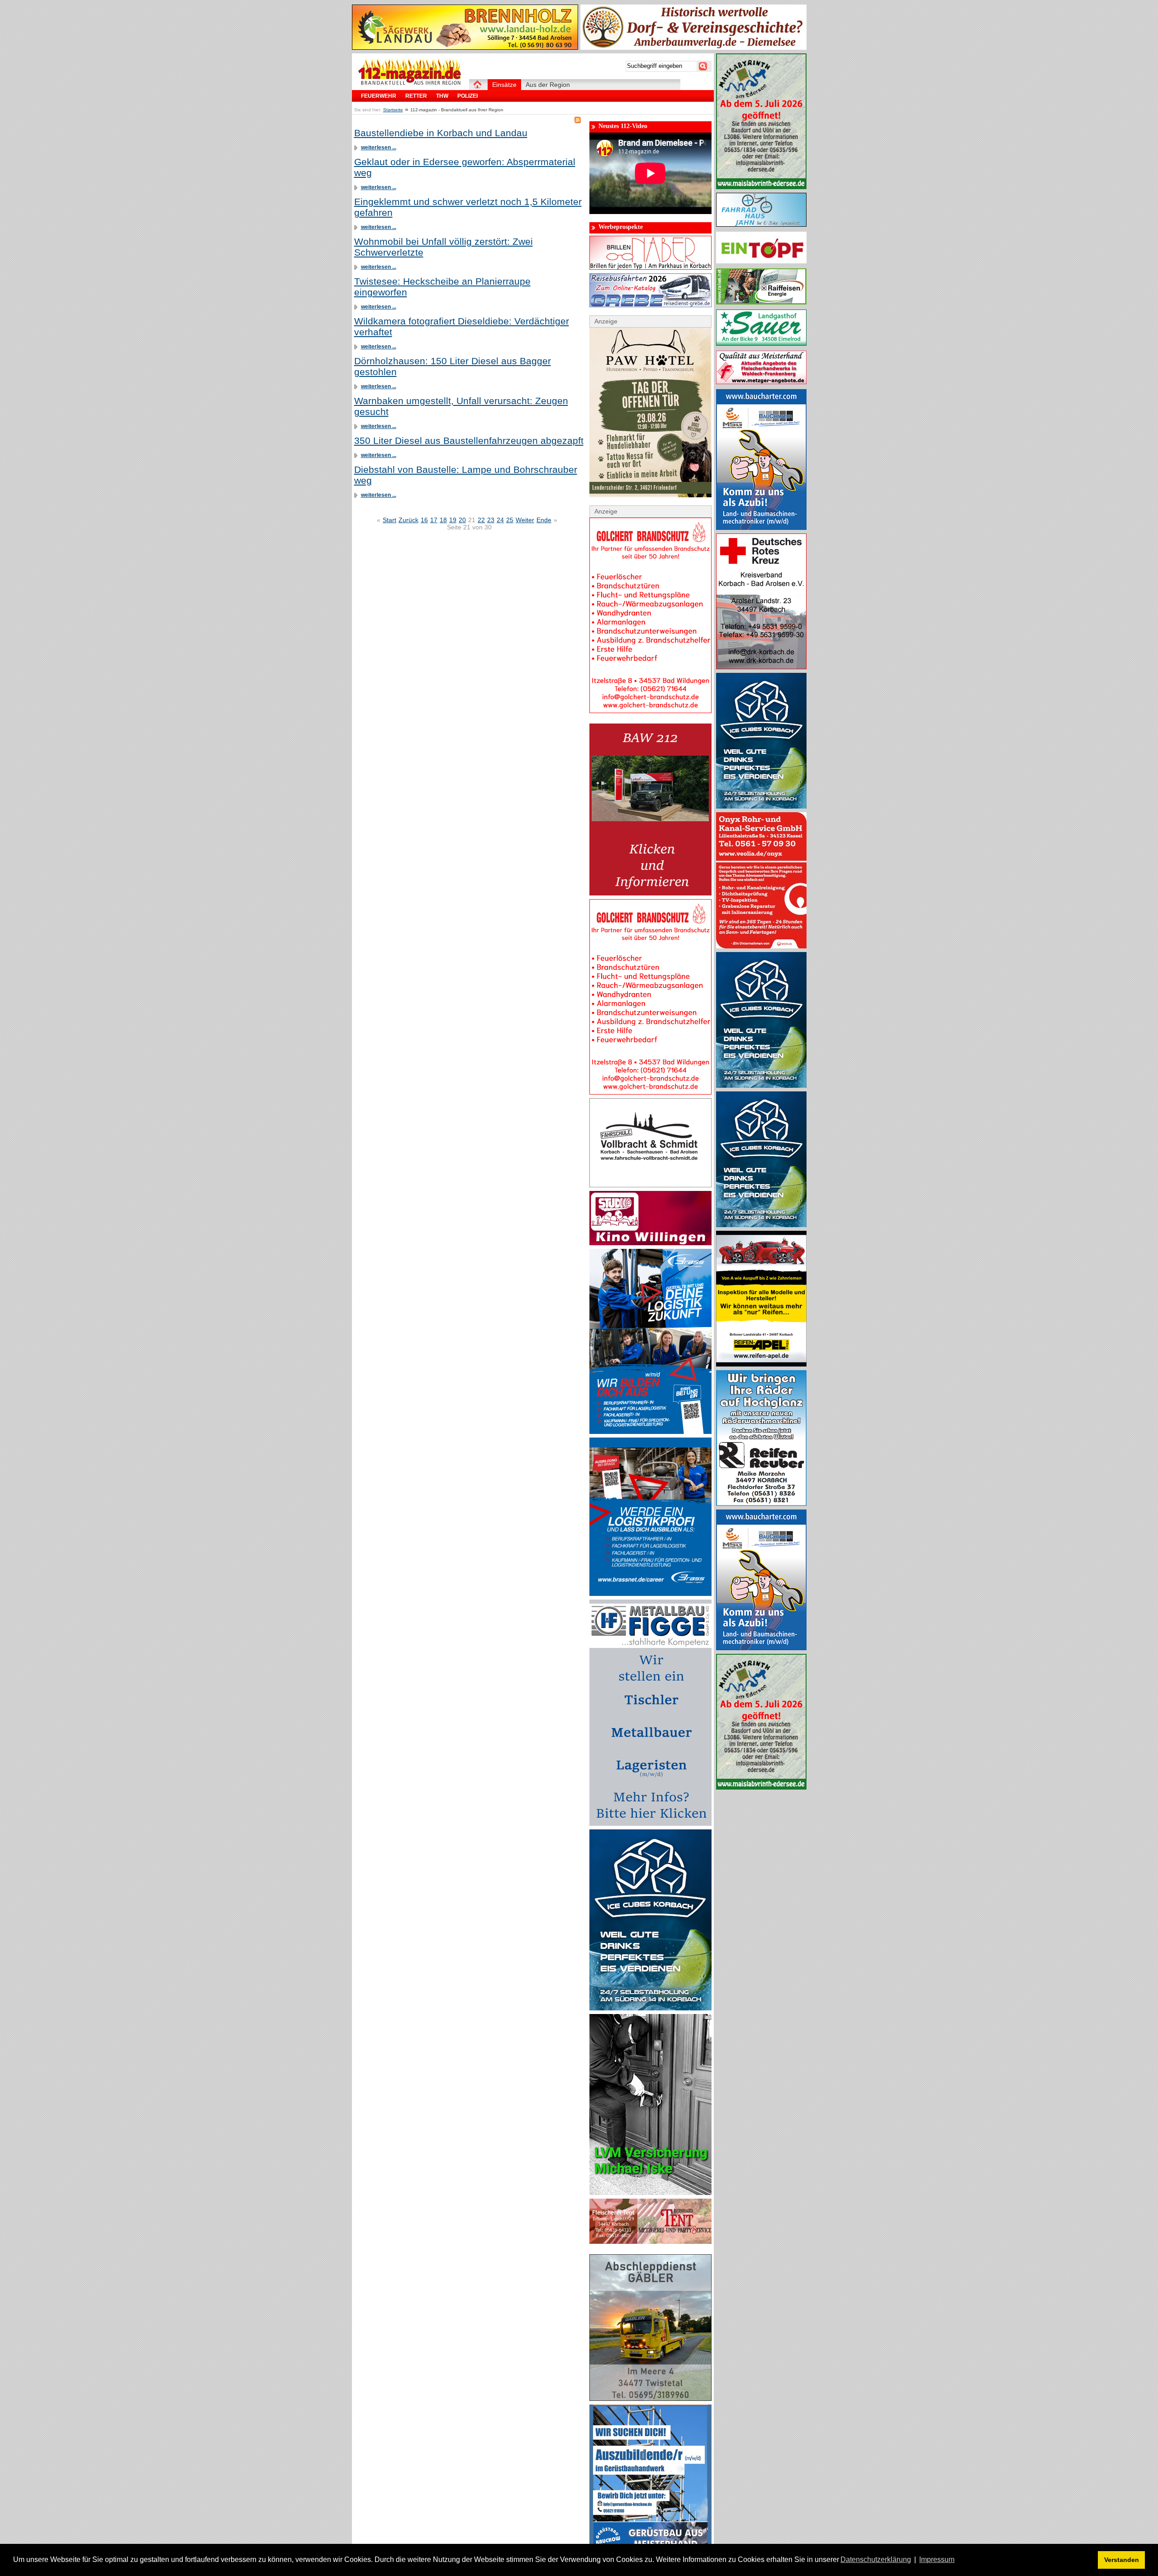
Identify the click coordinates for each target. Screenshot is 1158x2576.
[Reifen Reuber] (761, 1504)
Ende (544, 520)
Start (389, 520)
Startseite (393, 110)
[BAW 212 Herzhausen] (650, 893)
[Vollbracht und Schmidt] (650, 1185)
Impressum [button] (937, 2559)
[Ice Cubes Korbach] (650, 2008)
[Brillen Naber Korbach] (650, 267)
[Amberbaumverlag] (693, 48)
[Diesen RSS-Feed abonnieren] (578, 120)
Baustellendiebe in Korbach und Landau (441, 133)
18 (443, 520)
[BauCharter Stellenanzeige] (761, 528)
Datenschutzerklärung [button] (876, 2559)
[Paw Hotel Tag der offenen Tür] (650, 495)
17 (434, 520)
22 (481, 520)
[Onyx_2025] (761, 946)
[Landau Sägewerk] (465, 48)
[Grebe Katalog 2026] (650, 305)
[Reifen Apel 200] (761, 1364)
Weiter (525, 520)
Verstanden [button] (1122, 2560)
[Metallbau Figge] (650, 1824)
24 (500, 520)
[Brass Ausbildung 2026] (650, 1594)
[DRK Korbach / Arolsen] (761, 667)
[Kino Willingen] (650, 1243)
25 (510, 520)
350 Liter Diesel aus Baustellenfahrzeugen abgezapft (469, 440)
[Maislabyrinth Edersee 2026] (761, 187)
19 (453, 520)
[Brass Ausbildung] (650, 1432)
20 (462, 520)
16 (424, 520)
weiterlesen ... (379, 148)
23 (491, 520)
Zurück (408, 520)
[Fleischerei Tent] (650, 2242)
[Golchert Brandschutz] (650, 711)
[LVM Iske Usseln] (650, 2193)
